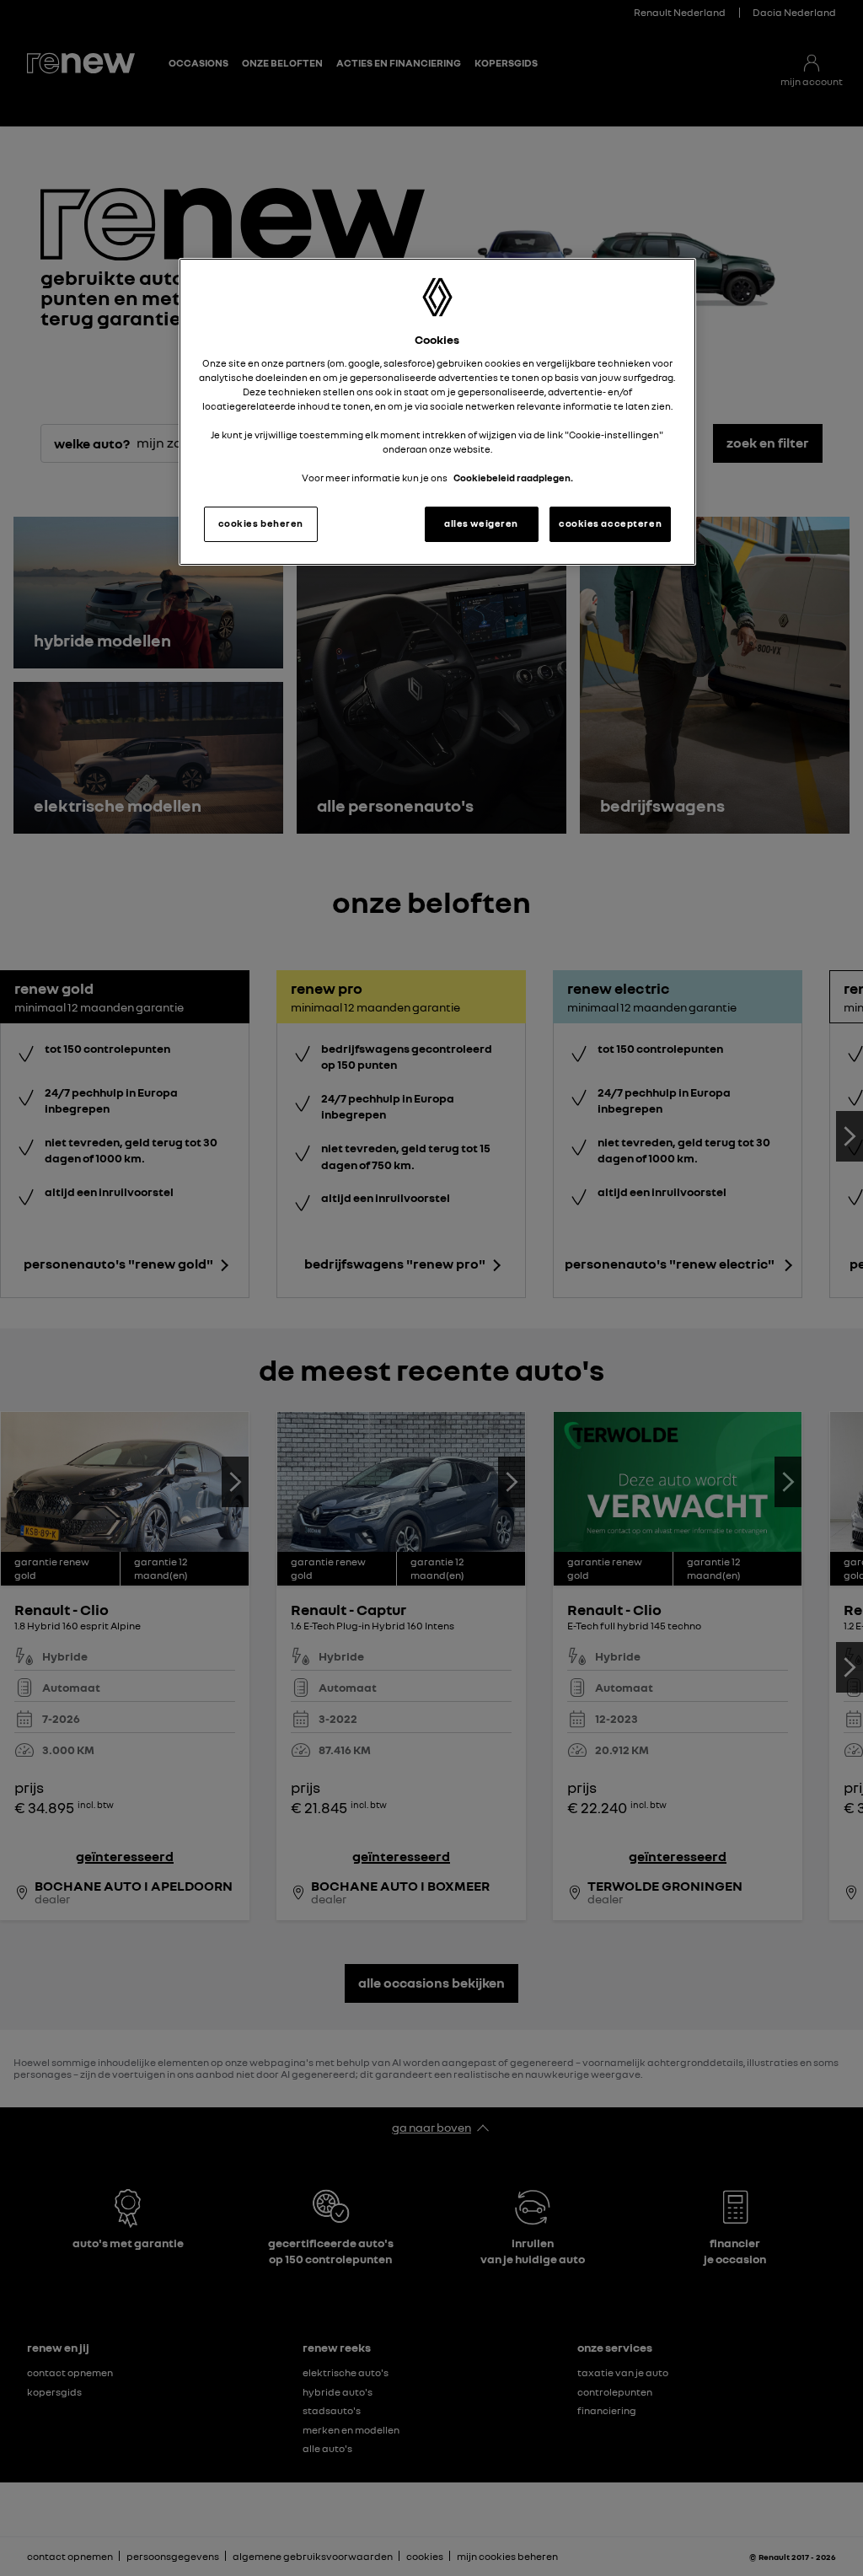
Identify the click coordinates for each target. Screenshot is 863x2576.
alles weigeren (481, 523)
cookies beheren (261, 523)
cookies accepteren (610, 523)
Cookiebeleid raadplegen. (513, 478)
